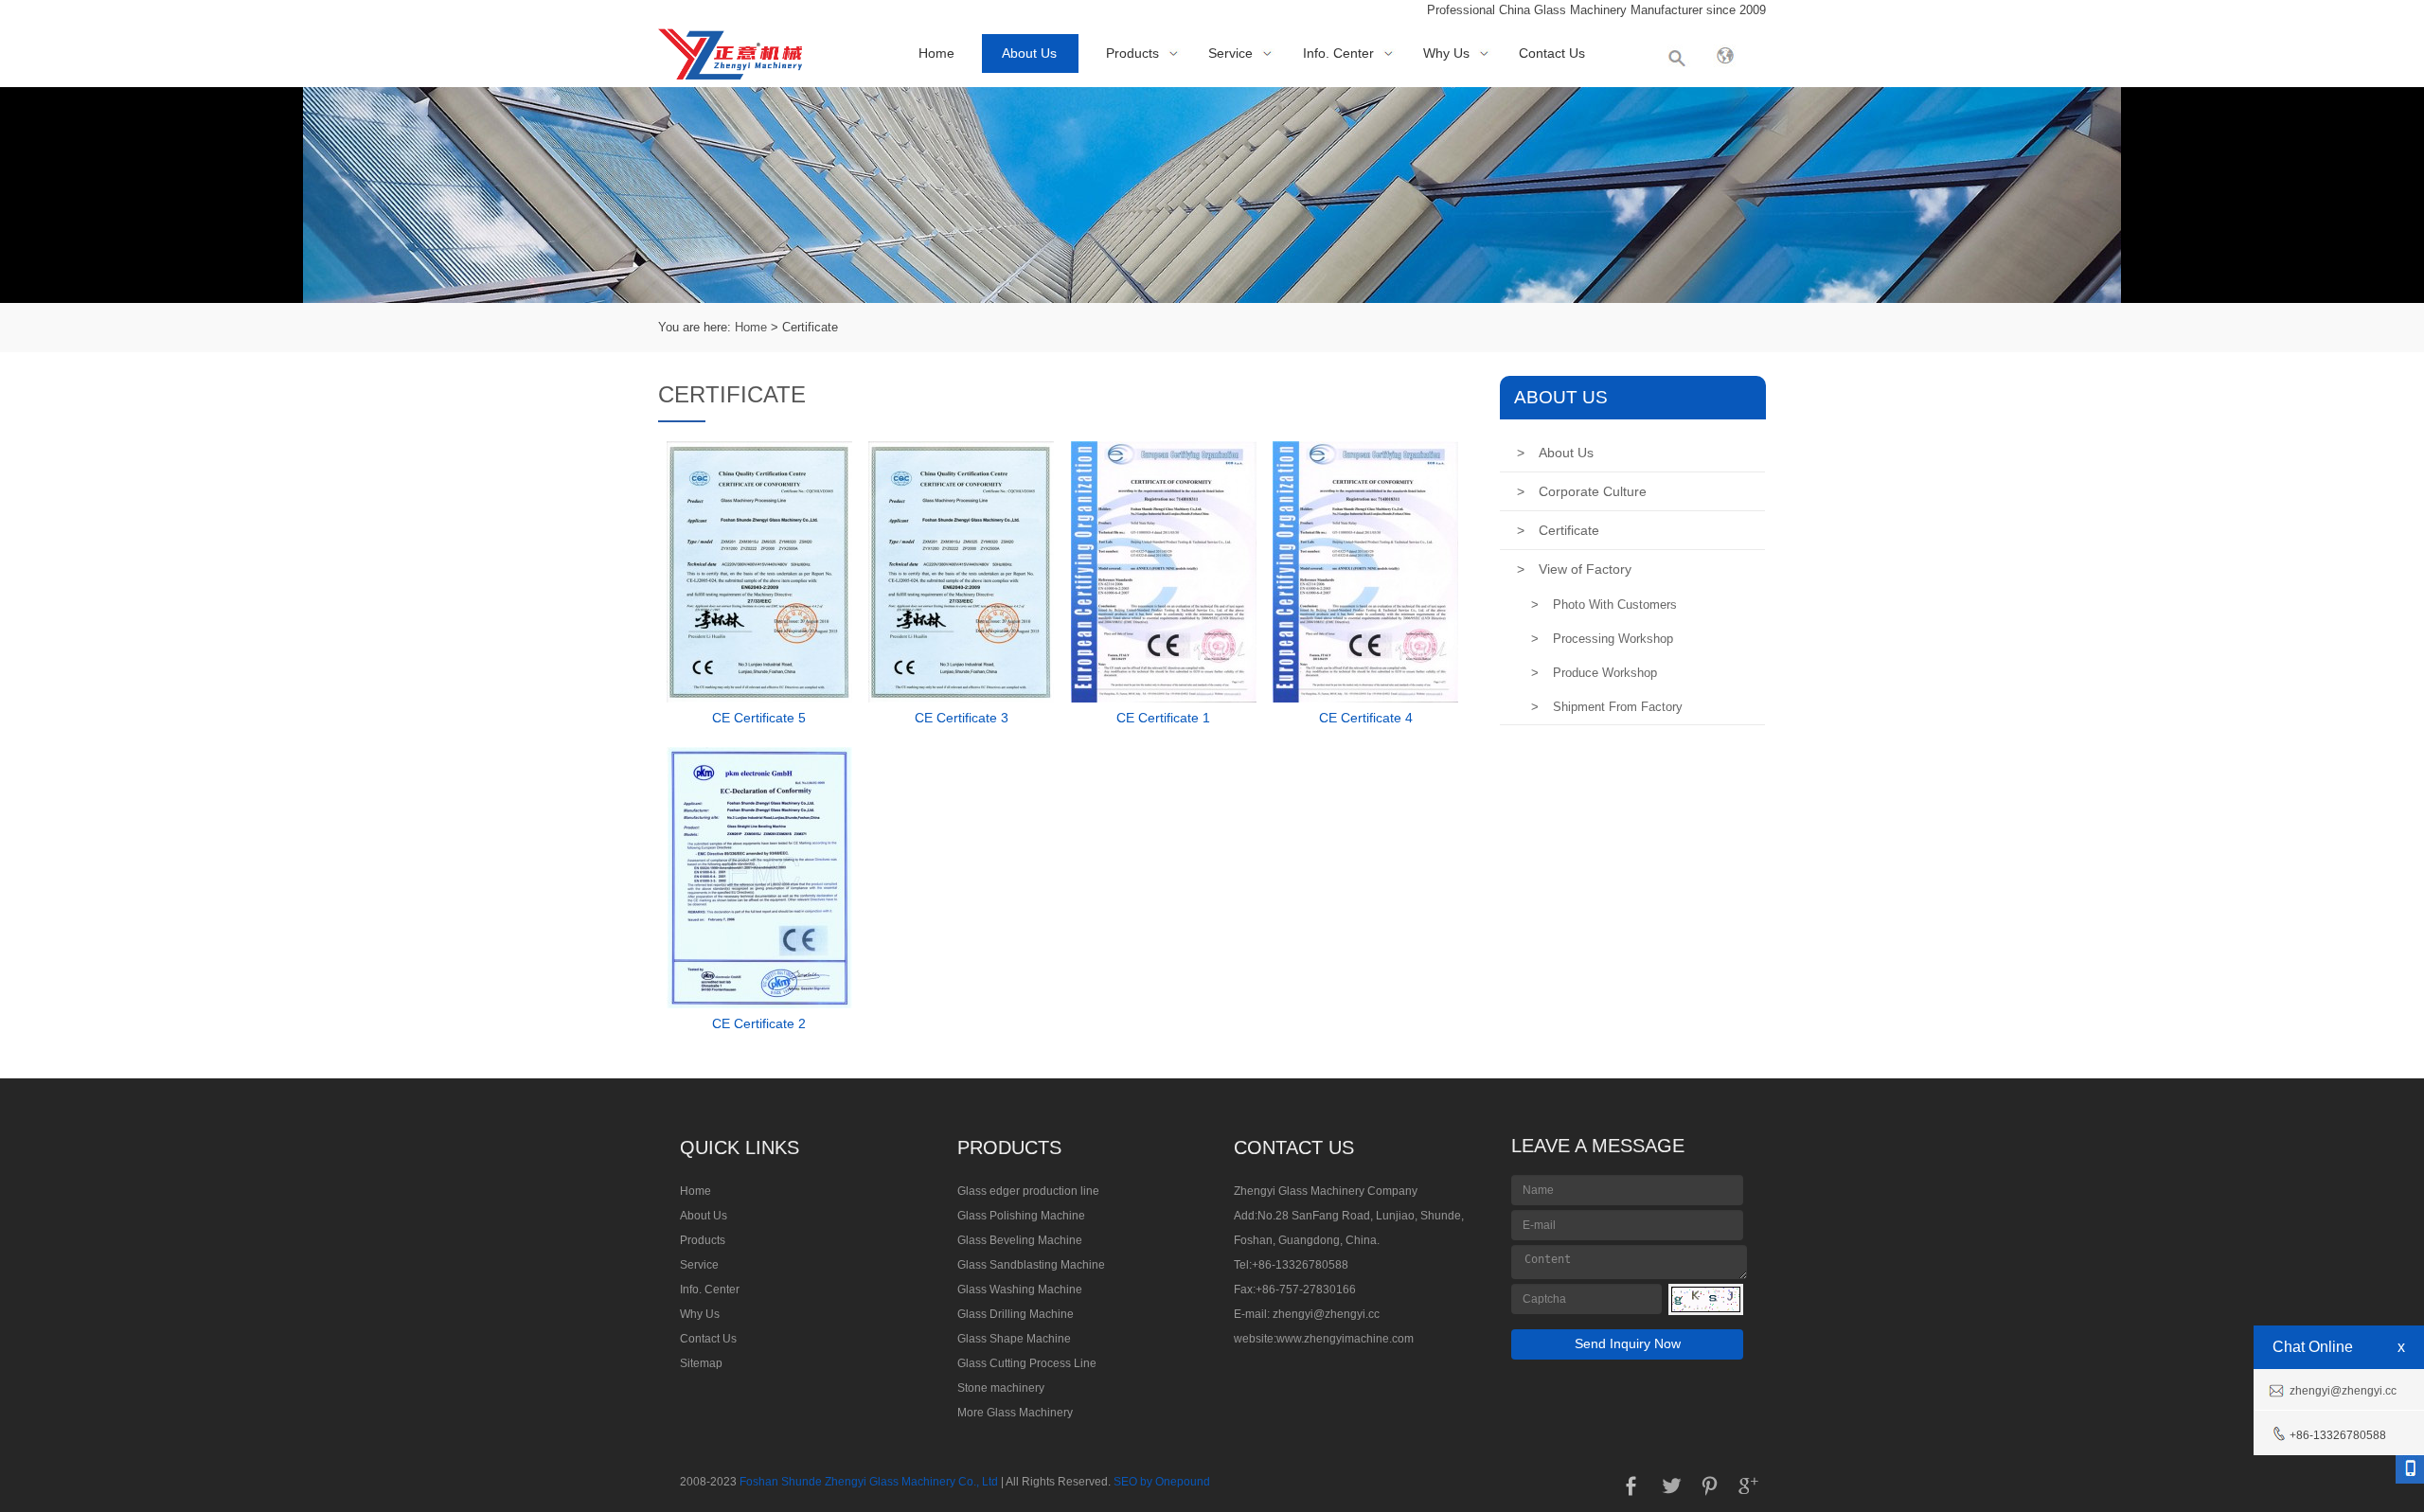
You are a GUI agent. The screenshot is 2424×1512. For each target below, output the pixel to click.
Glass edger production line (1028, 1191)
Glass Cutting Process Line (1027, 1363)
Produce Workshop (1594, 673)
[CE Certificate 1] (1164, 698)
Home (936, 53)
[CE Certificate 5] (759, 698)
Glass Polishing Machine (1021, 1216)
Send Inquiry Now (1628, 1343)
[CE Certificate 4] (1365, 698)
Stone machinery (1001, 1388)
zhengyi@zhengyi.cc (1326, 1314)
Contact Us (1552, 53)
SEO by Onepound (1162, 1482)
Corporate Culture (1582, 491)
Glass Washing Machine (1020, 1290)
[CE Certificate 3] (961, 698)
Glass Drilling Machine (1016, 1314)
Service (1230, 53)
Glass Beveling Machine (1020, 1240)
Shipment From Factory (1607, 707)
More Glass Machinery (1015, 1413)
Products (1132, 53)
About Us (1029, 53)
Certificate (1558, 530)
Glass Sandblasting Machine (1031, 1265)
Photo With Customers (1604, 605)
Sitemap (701, 1363)
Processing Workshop (1602, 639)
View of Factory (1574, 569)
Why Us (1446, 53)
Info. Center (1338, 53)
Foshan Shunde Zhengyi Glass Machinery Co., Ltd (869, 1482)
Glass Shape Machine (1014, 1339)
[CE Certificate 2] (759, 1004)
